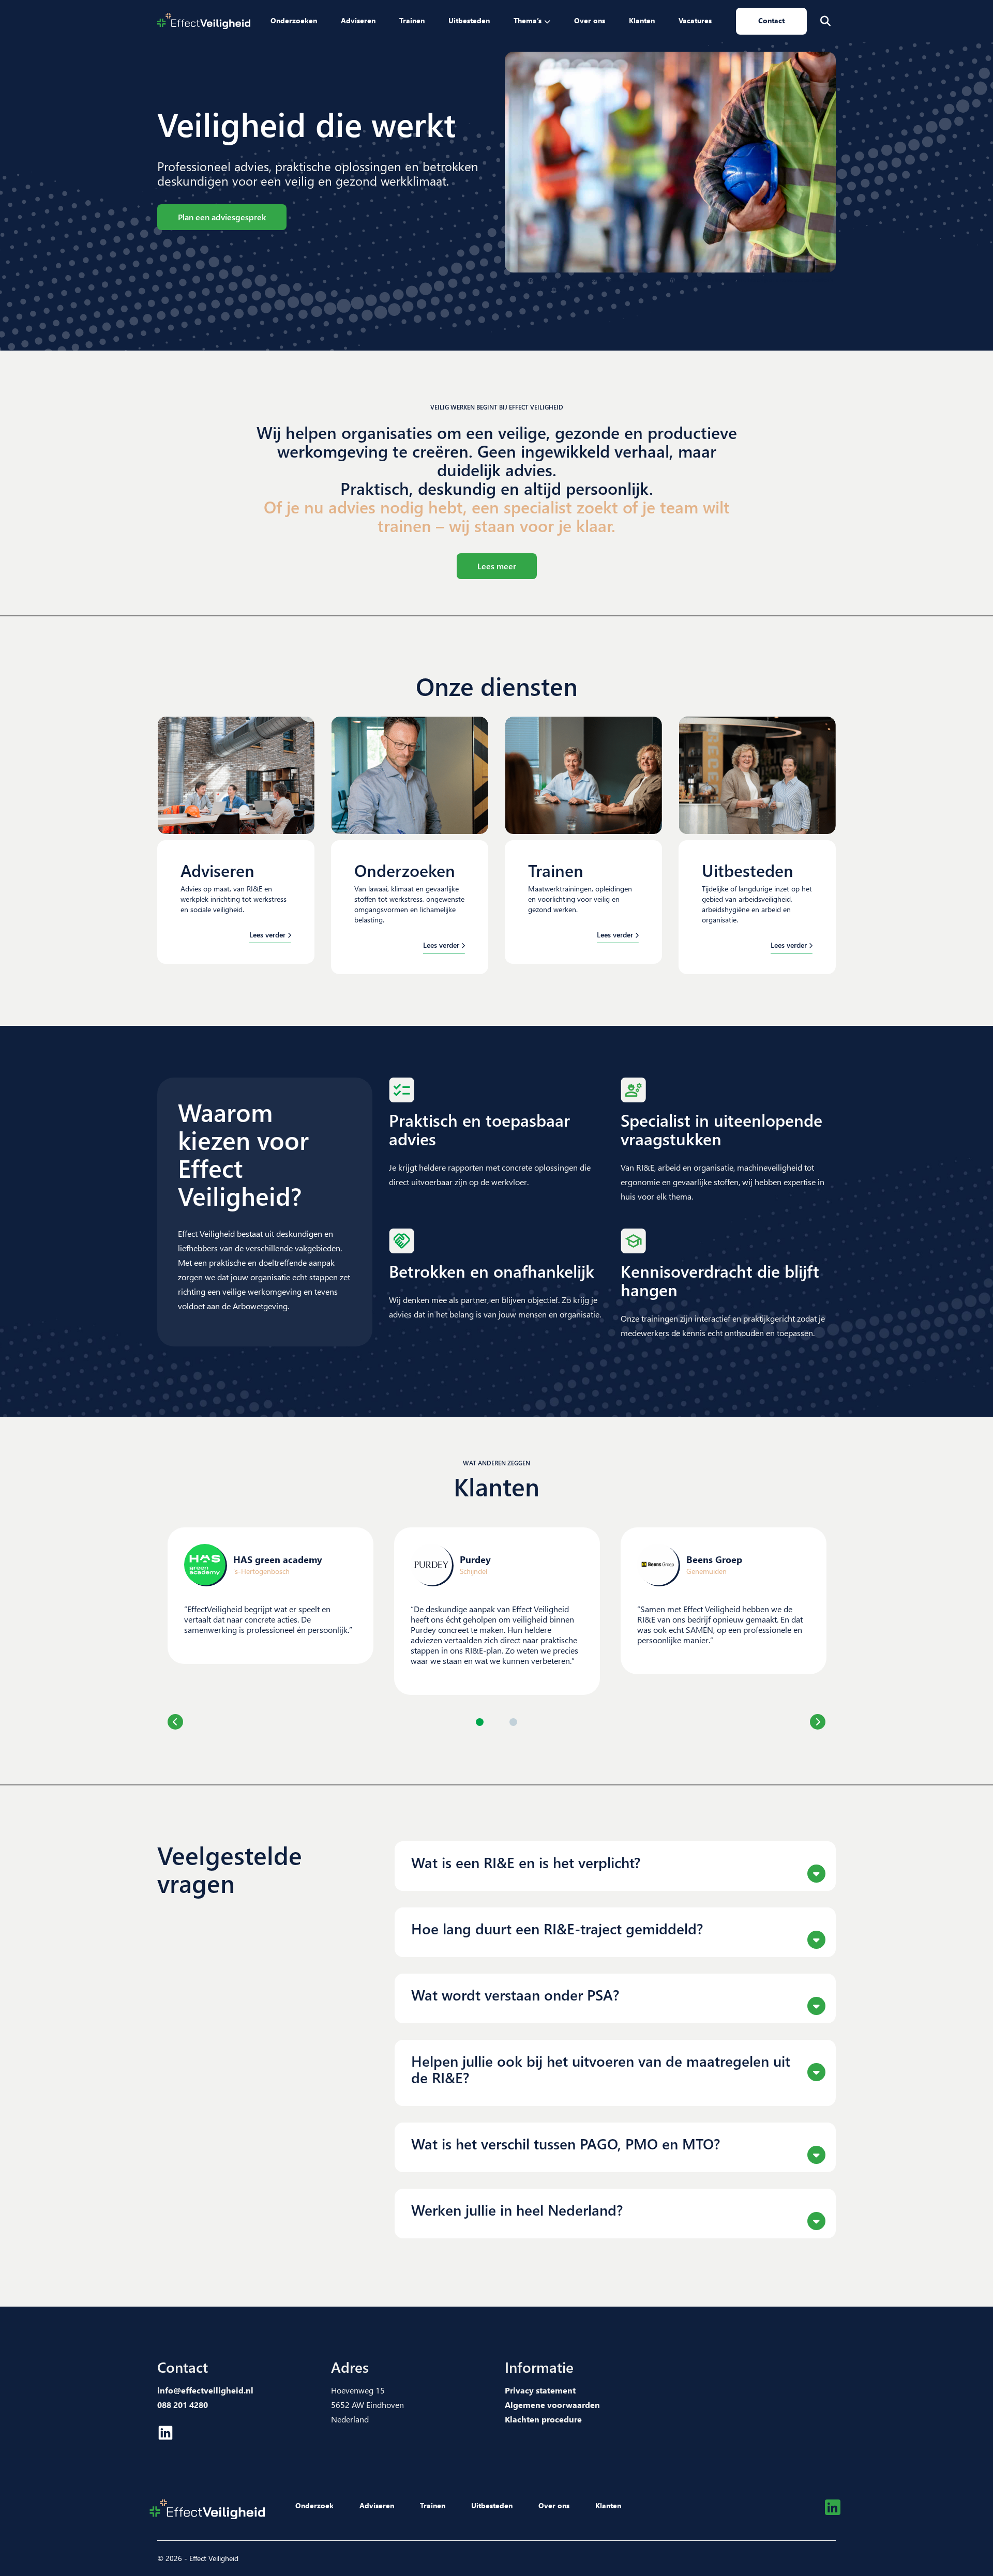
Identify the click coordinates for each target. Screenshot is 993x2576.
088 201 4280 (183, 2405)
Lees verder (267, 935)
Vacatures (695, 20)
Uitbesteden (469, 20)
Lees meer (497, 566)
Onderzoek (314, 2505)
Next (818, 1722)
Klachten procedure (543, 2419)
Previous (175, 1722)
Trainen (412, 20)
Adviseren (358, 20)
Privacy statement (540, 2390)
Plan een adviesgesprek (222, 217)
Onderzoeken (294, 20)
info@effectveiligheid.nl (205, 2390)
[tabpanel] (270, 1596)
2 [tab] (513, 1722)
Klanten (642, 20)
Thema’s (528, 20)
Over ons (590, 20)
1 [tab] (480, 1722)
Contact (771, 20)
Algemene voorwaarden (552, 2405)
